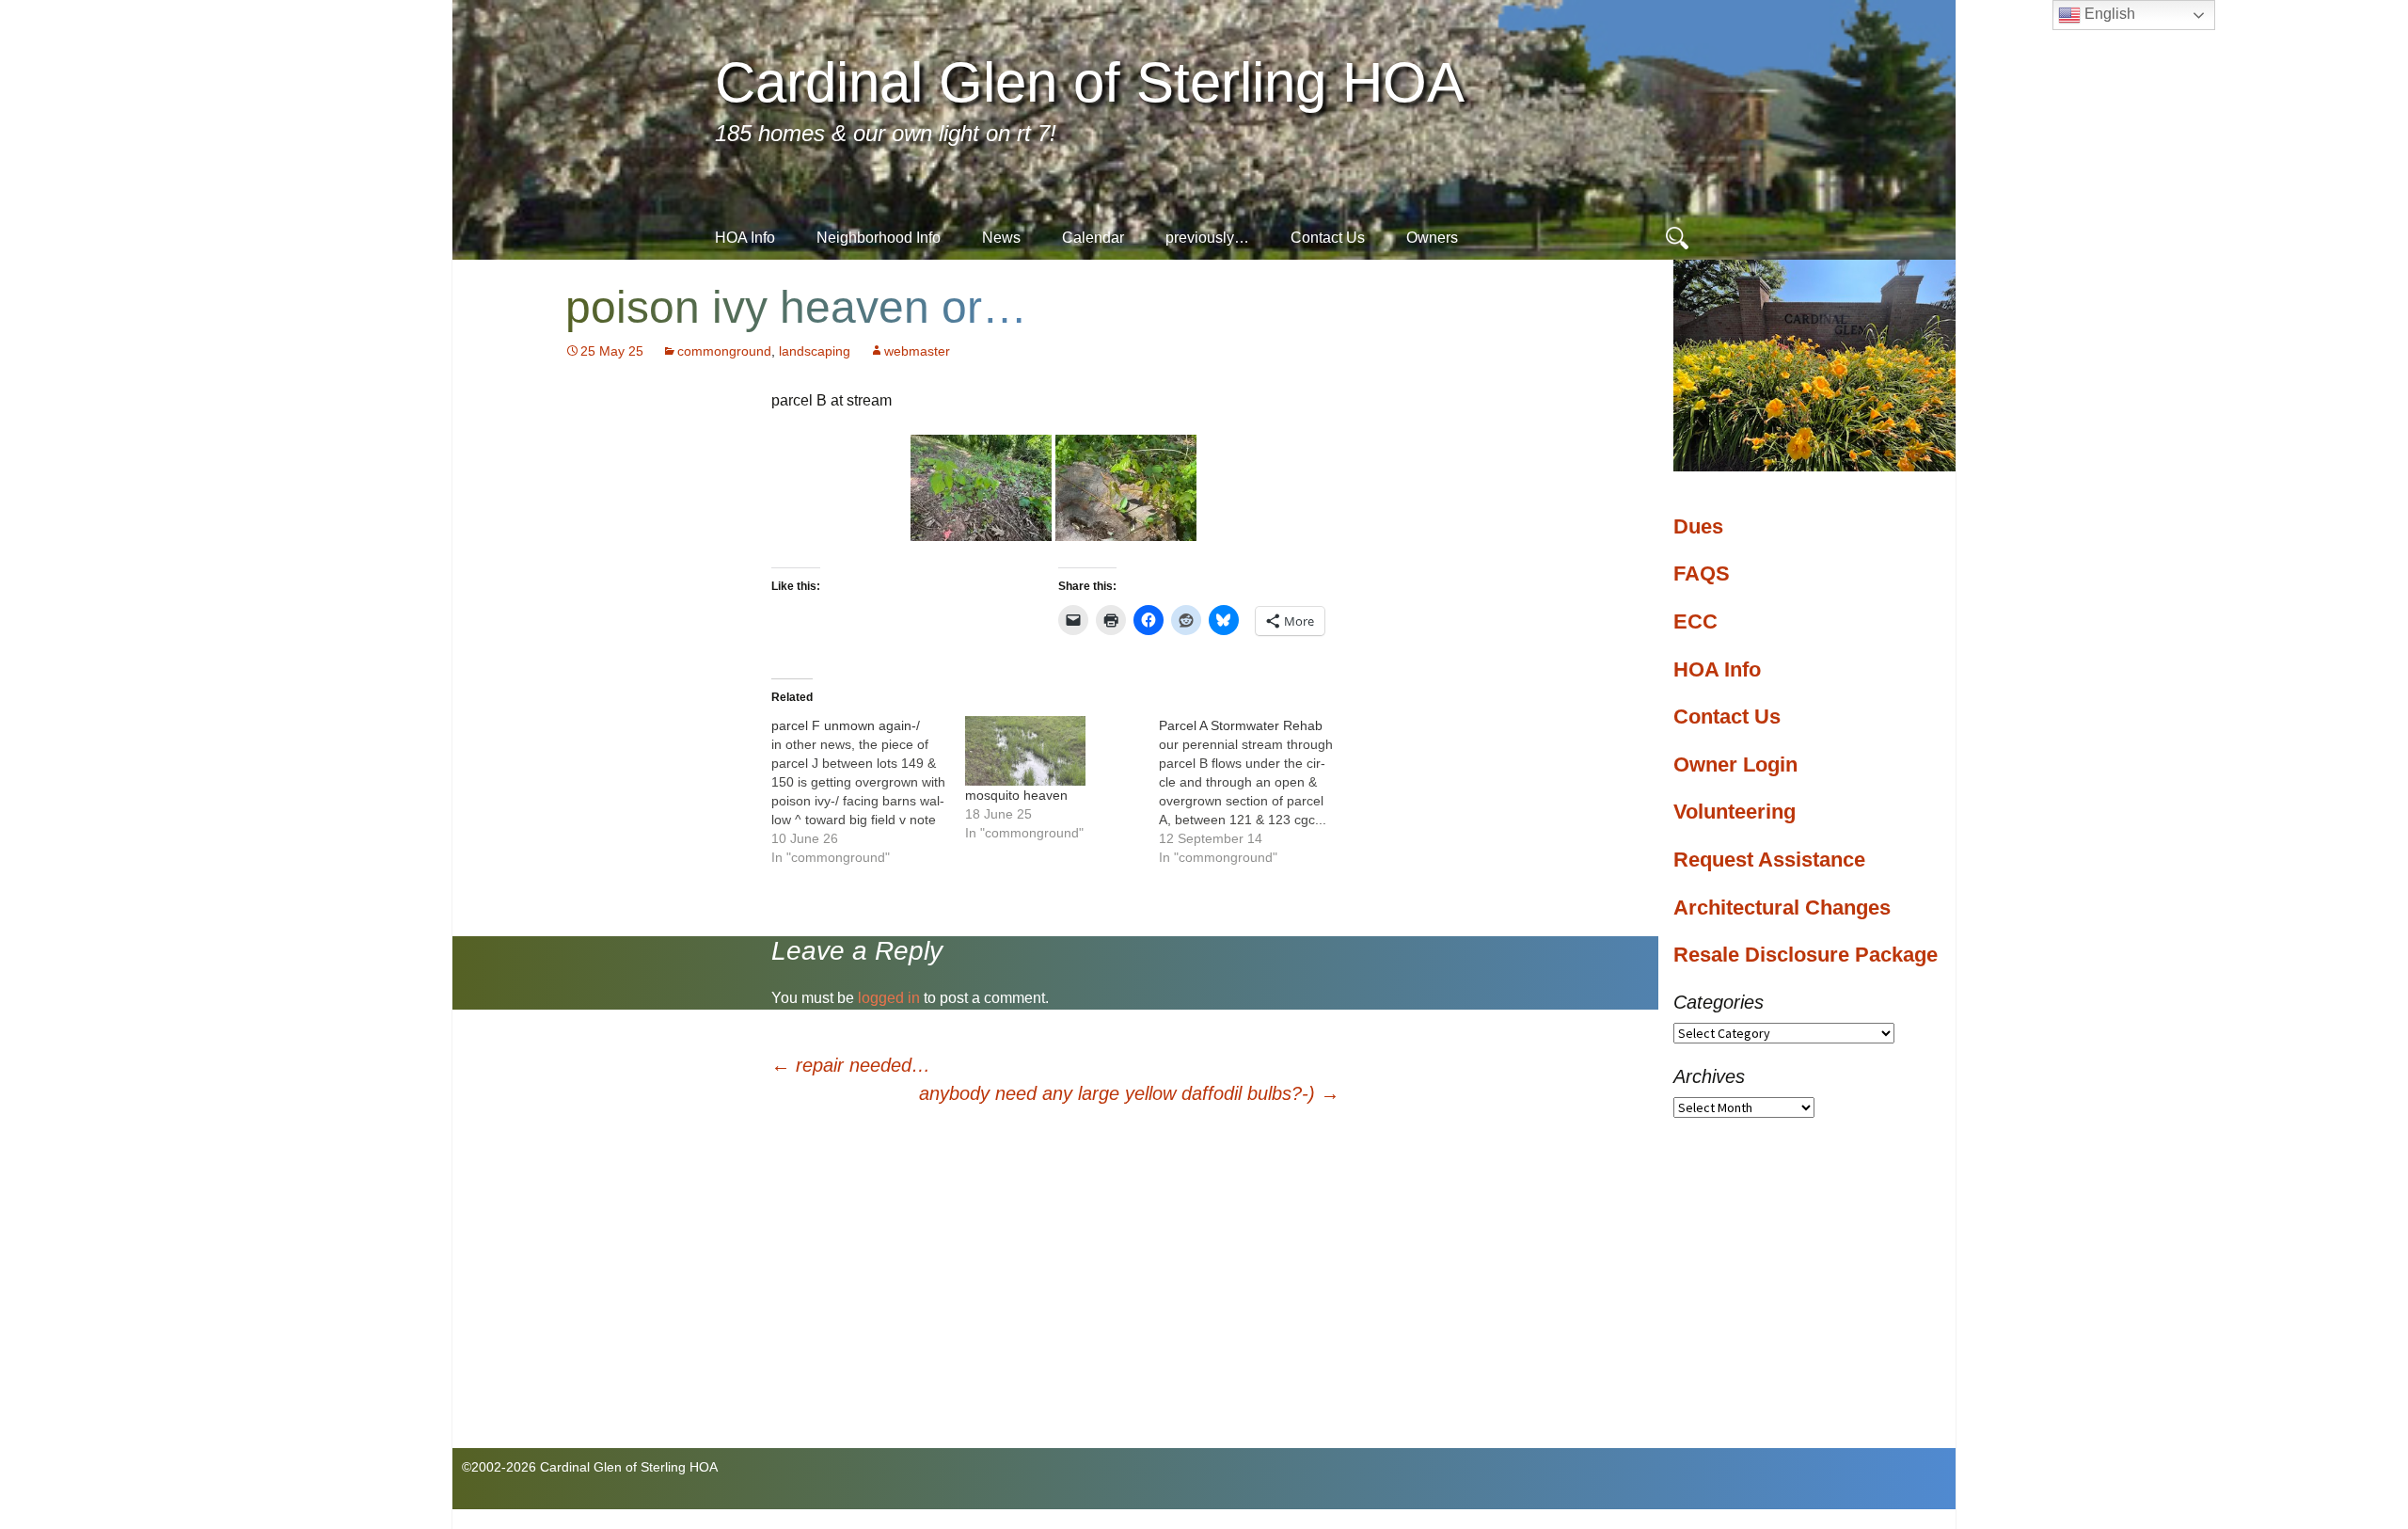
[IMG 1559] (981, 487)
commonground (724, 351)
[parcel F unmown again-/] (868, 791)
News (1001, 238)
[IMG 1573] (1126, 487)
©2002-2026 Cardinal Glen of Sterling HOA (590, 1467)
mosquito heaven (1016, 795)
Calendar (1093, 238)
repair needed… (851, 1065)
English (2108, 14)
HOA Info (745, 238)
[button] (981, 488)
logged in (889, 998)
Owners (1432, 238)
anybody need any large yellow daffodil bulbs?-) (1129, 1093)
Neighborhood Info (879, 238)
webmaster (917, 351)
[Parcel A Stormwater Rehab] (1256, 791)
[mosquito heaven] (1053, 750)
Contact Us (1328, 238)
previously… (1207, 238)
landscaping (815, 351)
